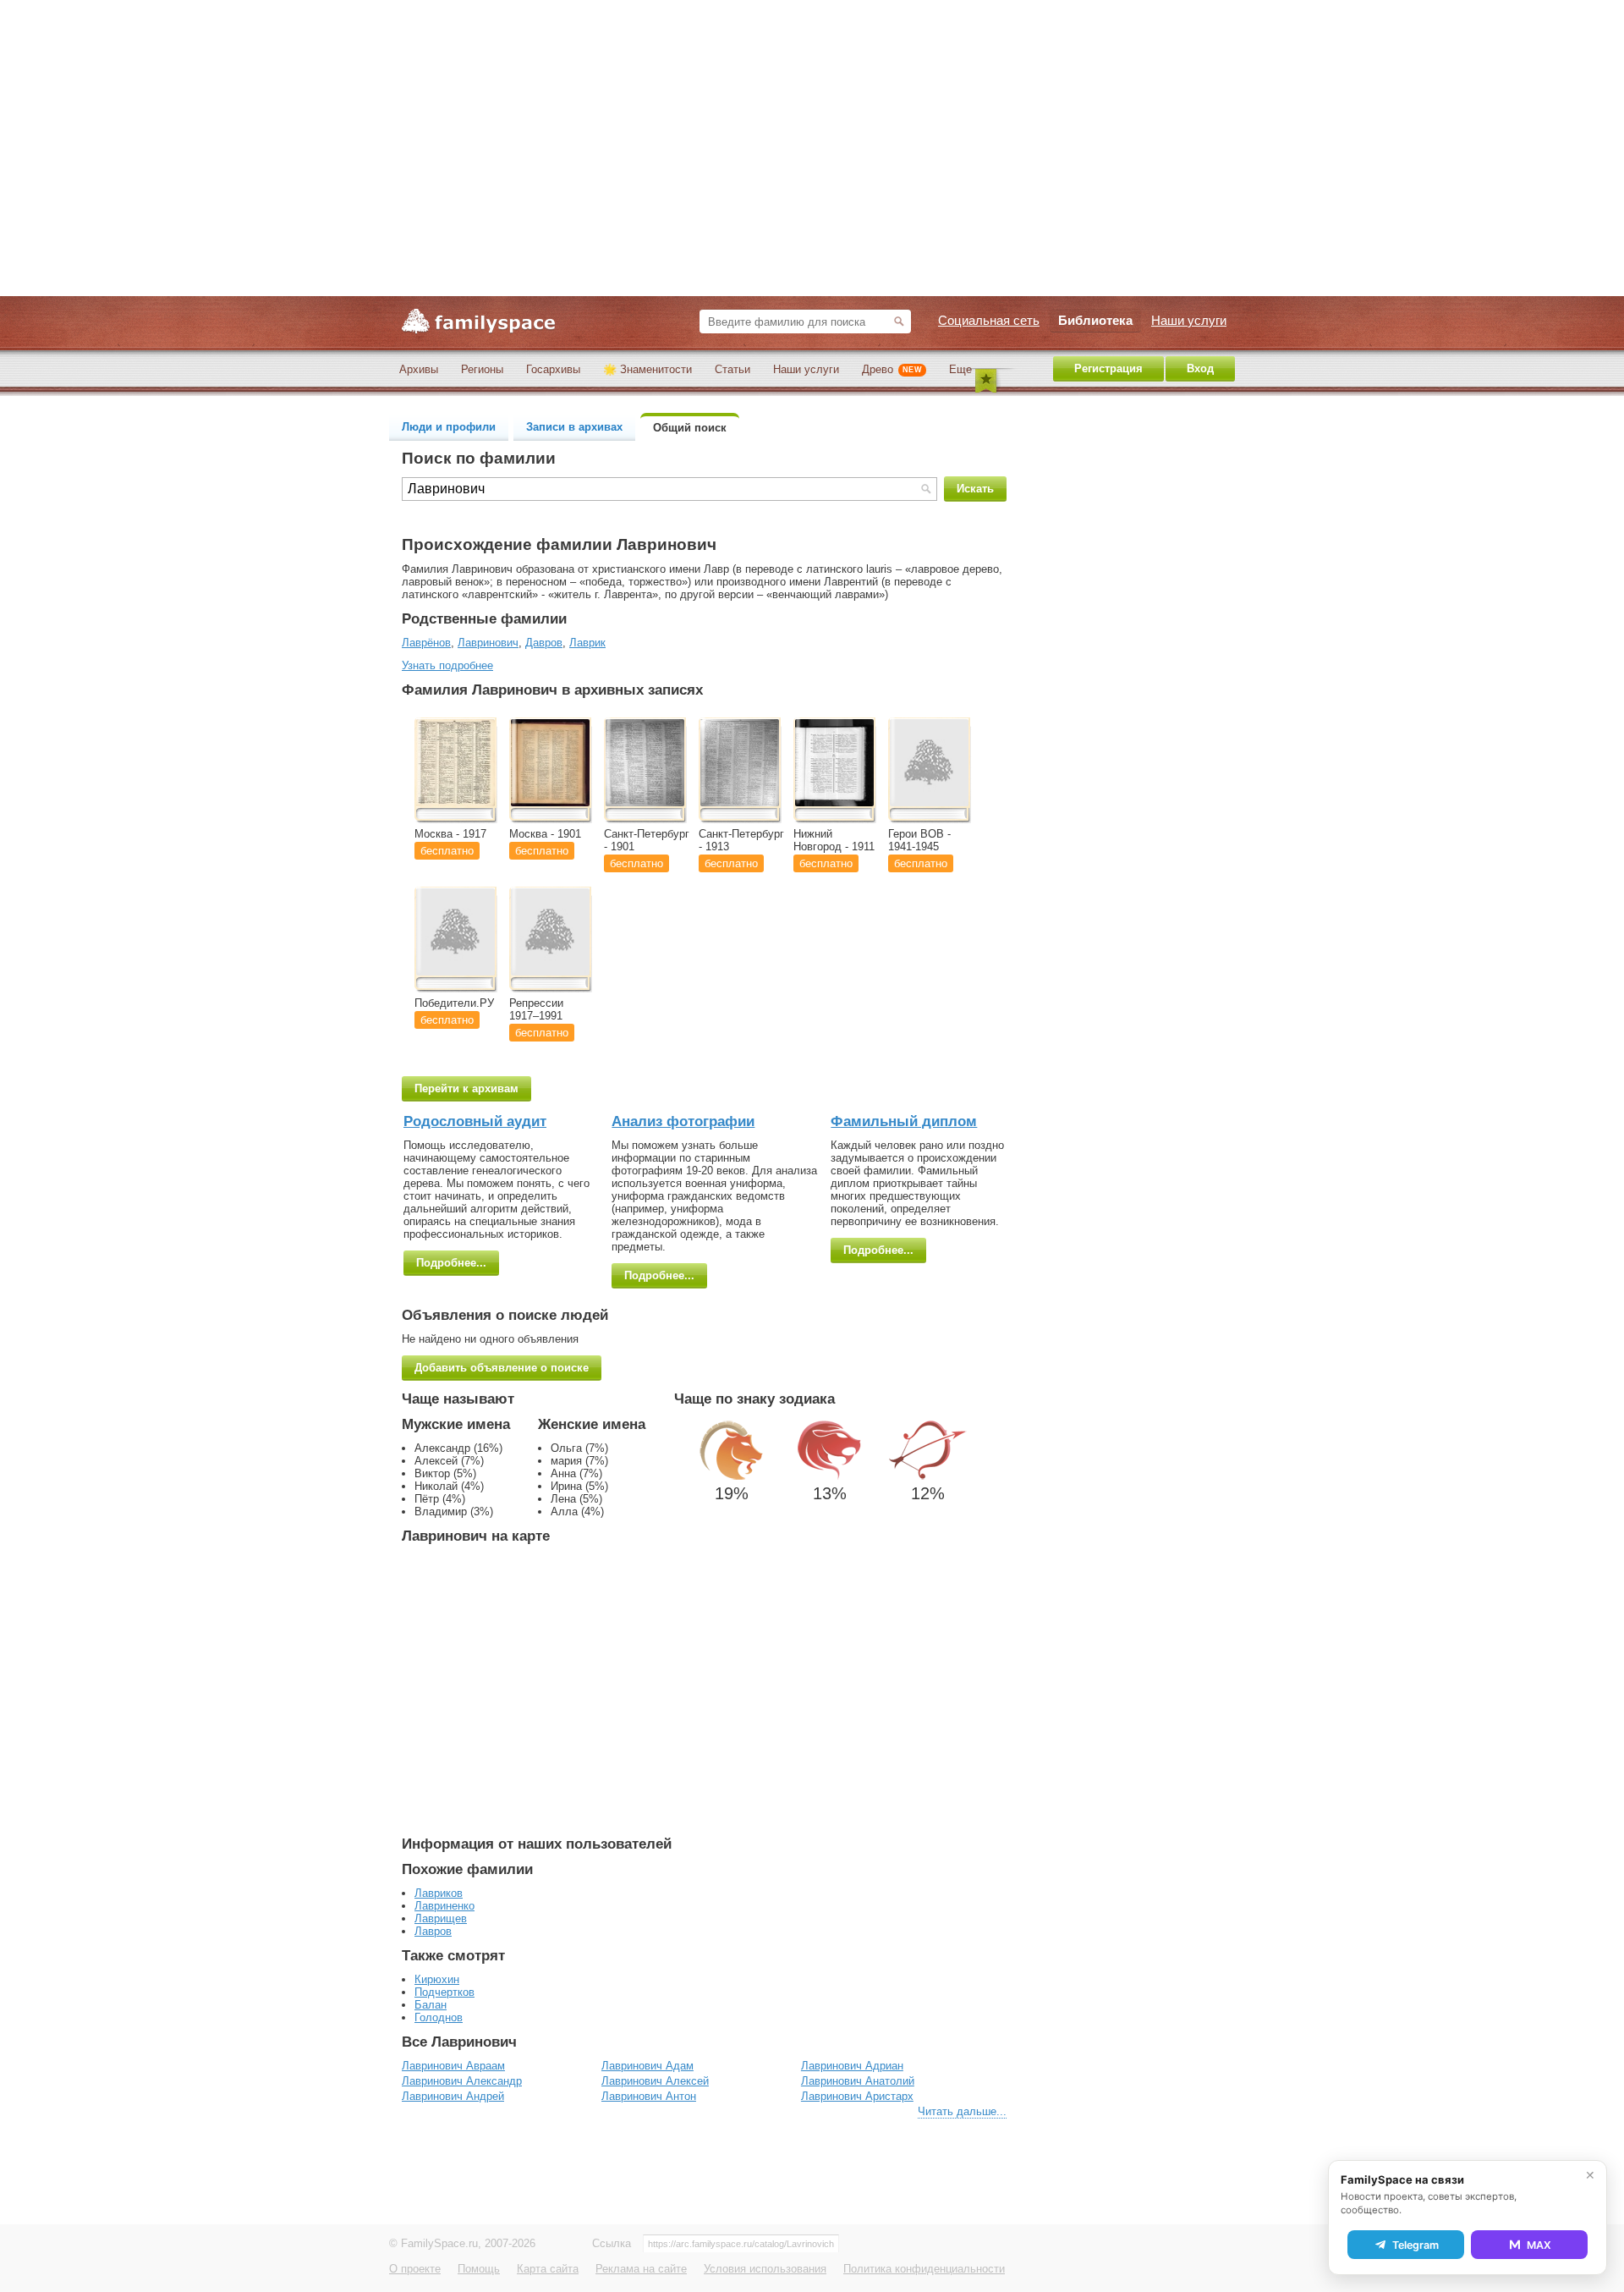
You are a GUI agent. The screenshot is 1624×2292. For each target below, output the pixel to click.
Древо (892, 369)
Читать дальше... (962, 2111)
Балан (431, 2005)
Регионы (482, 369)
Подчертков (444, 1992)
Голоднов (439, 2017)
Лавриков (439, 1893)
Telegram (1416, 2245)
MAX (1539, 2245)
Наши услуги (806, 369)
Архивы (419, 369)
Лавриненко (444, 1906)
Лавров (433, 1931)
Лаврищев (441, 1918)
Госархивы (553, 369)
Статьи (732, 369)
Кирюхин (437, 1979)
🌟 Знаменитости (647, 369)
